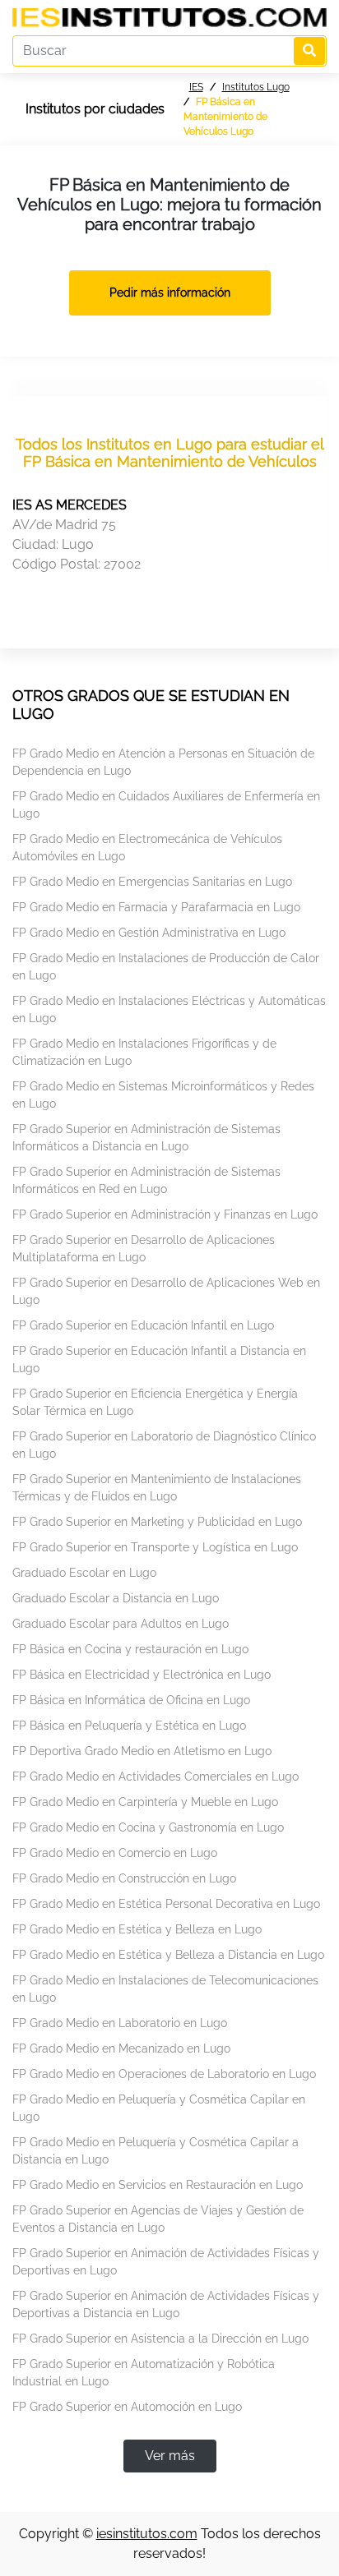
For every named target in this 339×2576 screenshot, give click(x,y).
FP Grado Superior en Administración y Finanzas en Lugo (165, 1214)
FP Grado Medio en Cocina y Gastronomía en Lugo (148, 1827)
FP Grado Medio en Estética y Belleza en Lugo (137, 1929)
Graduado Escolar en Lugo (84, 1573)
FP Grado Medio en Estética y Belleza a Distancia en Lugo (168, 1955)
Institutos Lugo (256, 87)
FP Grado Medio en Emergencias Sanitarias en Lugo (152, 882)
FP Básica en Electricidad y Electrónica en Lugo (142, 1675)
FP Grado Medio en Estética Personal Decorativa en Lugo (166, 1904)
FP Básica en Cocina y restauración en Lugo (130, 1649)
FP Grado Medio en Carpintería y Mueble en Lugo (145, 1802)
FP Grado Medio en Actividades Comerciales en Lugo (156, 1776)
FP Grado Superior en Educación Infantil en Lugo (143, 1325)
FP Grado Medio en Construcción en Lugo (124, 1878)
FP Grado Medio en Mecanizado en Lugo (121, 2048)
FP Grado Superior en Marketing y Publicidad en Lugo (157, 1522)
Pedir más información (170, 293)
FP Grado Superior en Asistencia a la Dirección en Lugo (160, 2339)
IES (196, 87)
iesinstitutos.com (147, 2534)
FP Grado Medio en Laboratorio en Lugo (120, 2023)
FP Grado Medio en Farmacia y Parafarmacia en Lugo (156, 907)
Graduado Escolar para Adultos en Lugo (121, 1624)
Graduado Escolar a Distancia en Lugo (116, 1598)
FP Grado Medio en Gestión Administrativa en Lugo (149, 933)
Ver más (170, 2456)
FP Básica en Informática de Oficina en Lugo (131, 1700)
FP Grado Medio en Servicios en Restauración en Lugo (158, 2185)
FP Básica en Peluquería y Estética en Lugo (129, 1726)
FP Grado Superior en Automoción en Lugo (127, 2407)
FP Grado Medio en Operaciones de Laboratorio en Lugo (164, 2074)
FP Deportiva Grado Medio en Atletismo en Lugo (142, 1751)
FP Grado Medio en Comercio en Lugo (115, 1853)
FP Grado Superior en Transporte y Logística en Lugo (155, 1547)
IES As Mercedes (70, 505)
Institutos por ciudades (95, 109)
